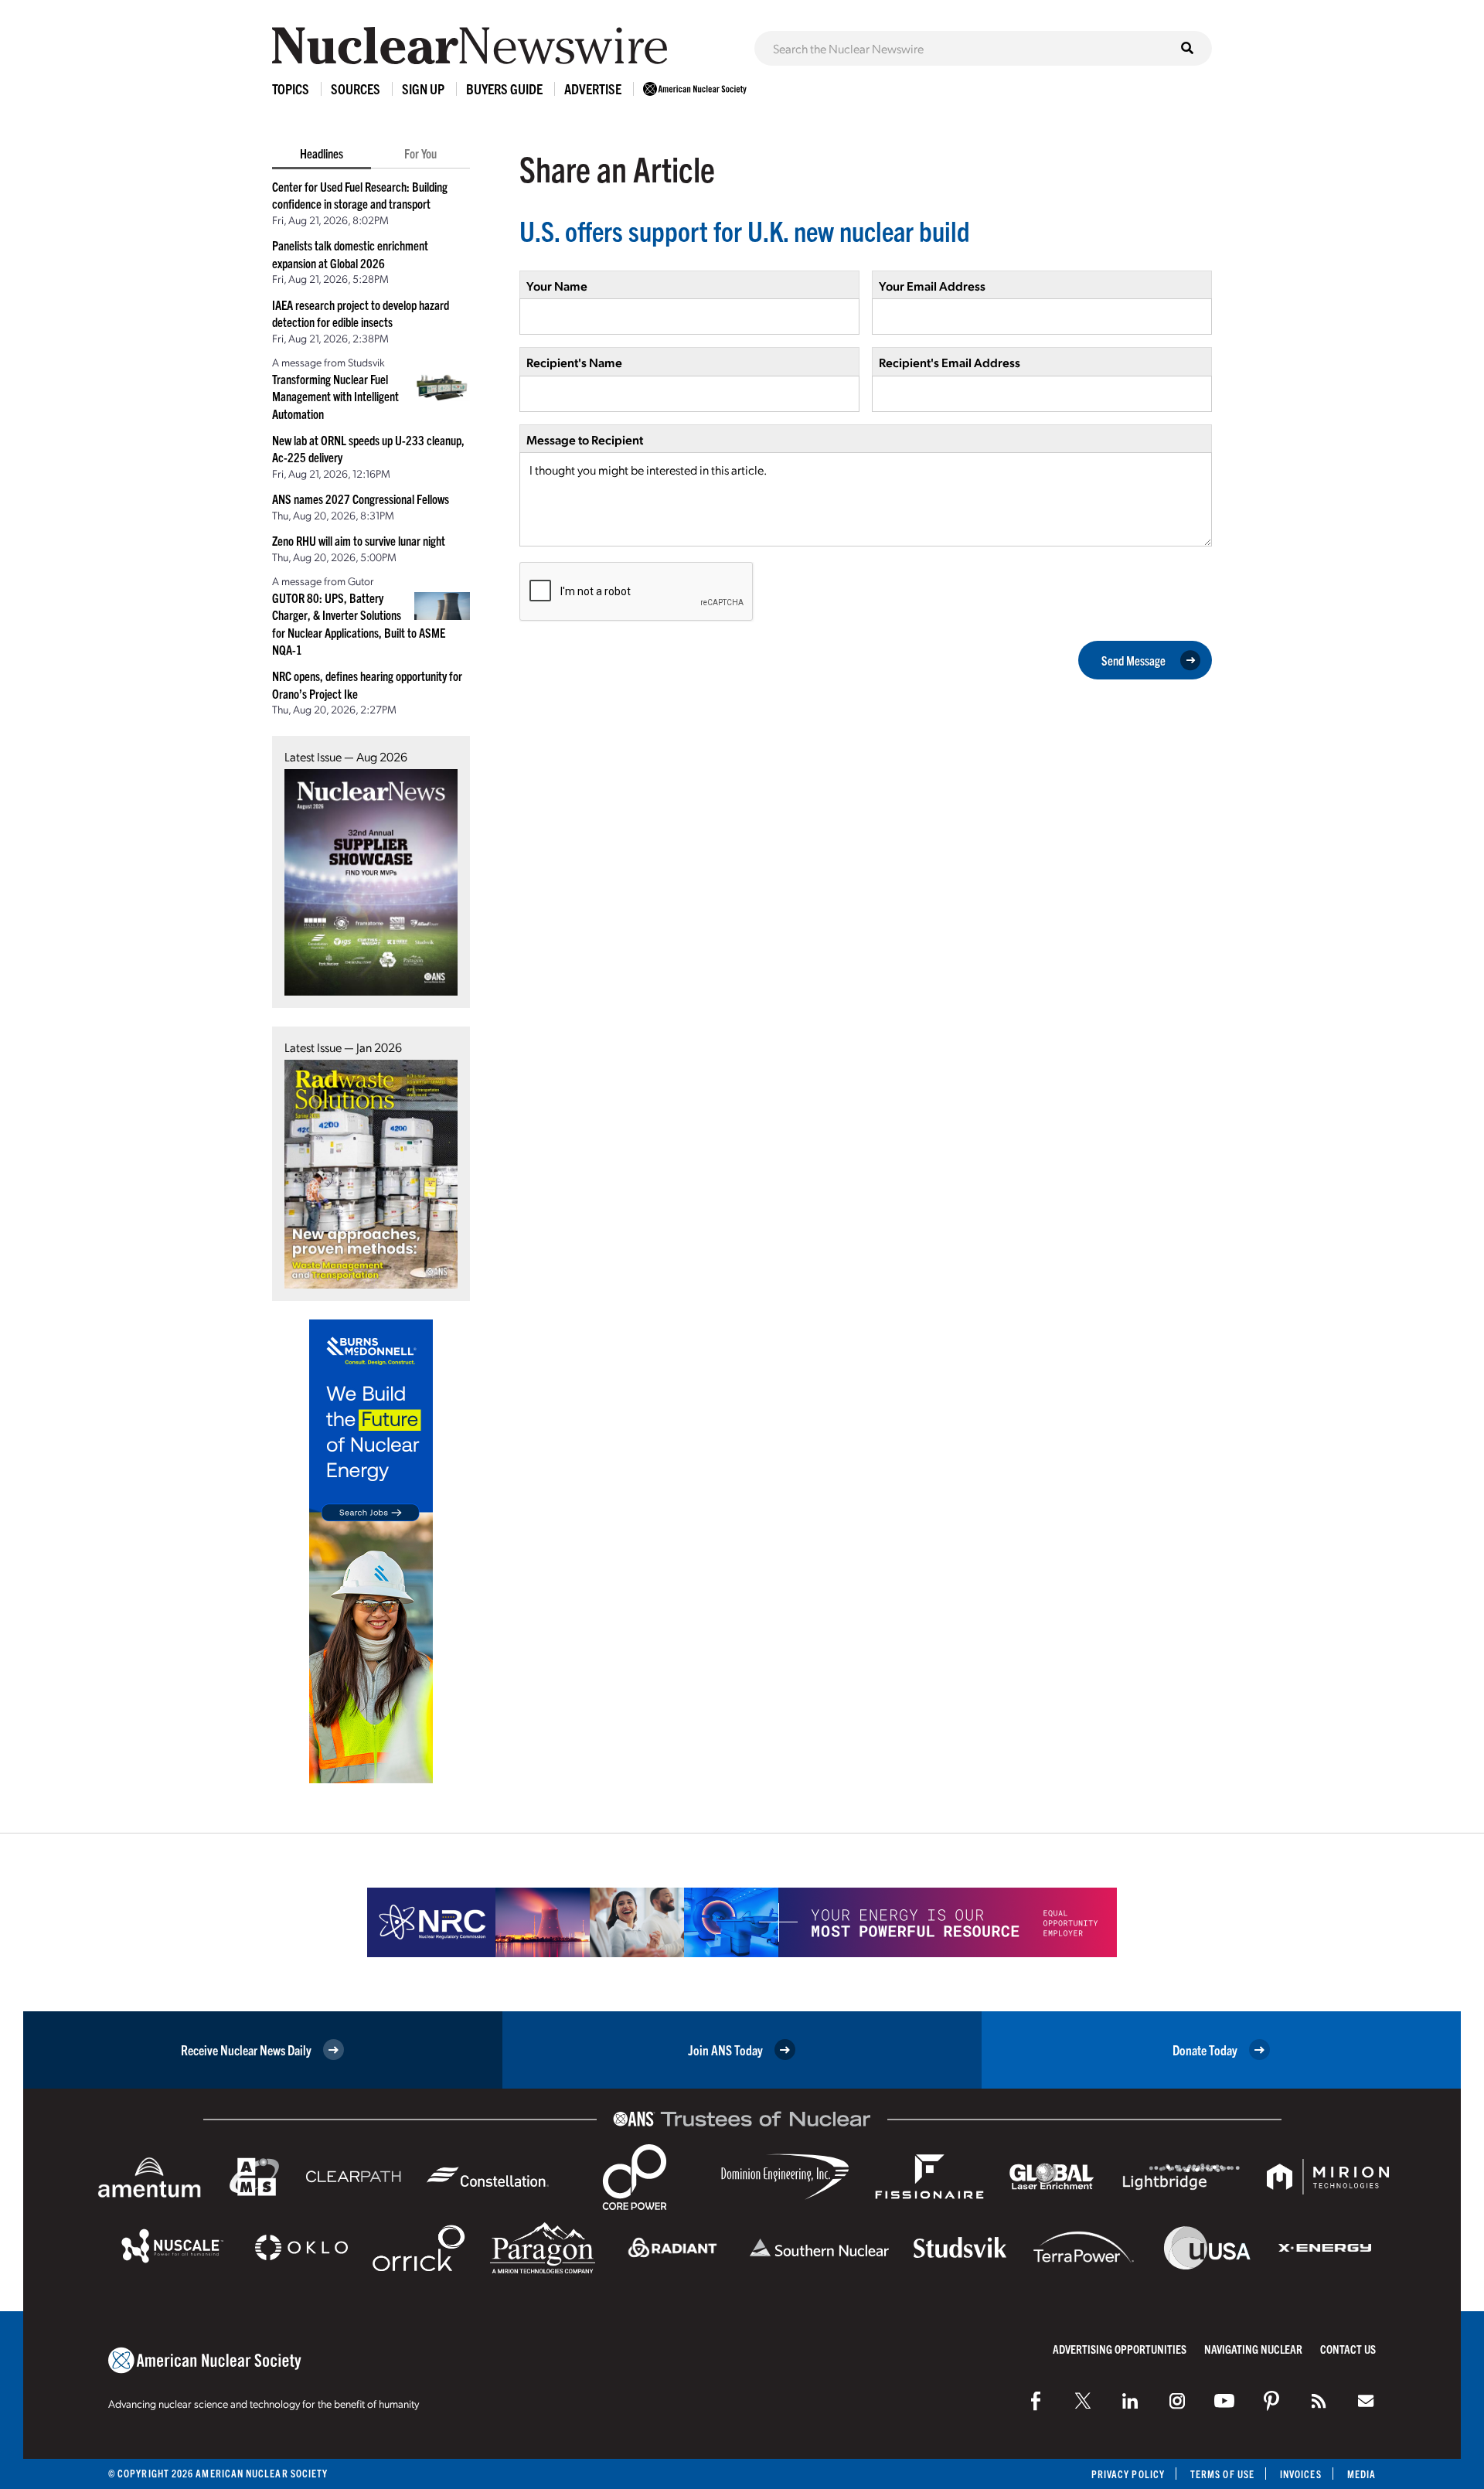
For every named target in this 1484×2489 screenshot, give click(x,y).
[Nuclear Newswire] (1319, 2401)
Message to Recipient (585, 439)
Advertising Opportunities (1120, 2349)
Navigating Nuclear (1253, 2349)
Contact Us (1348, 2349)
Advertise (593, 89)
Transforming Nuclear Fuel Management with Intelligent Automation (335, 396)
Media (1361, 2474)
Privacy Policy (1128, 2474)
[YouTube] (1224, 2401)
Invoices (1301, 2474)
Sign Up (423, 89)
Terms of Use (1222, 2474)
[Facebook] (1036, 2401)
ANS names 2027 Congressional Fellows (361, 499)
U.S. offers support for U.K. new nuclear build (745, 230)
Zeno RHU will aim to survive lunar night (359, 540)
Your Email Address (932, 286)
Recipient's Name (574, 362)
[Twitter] (1083, 2401)
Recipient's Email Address (950, 362)
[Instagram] (1177, 2401)
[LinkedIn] (1130, 2401)
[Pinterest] (1271, 2401)
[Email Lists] (1366, 2401)
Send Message (1133, 660)
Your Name (557, 286)
